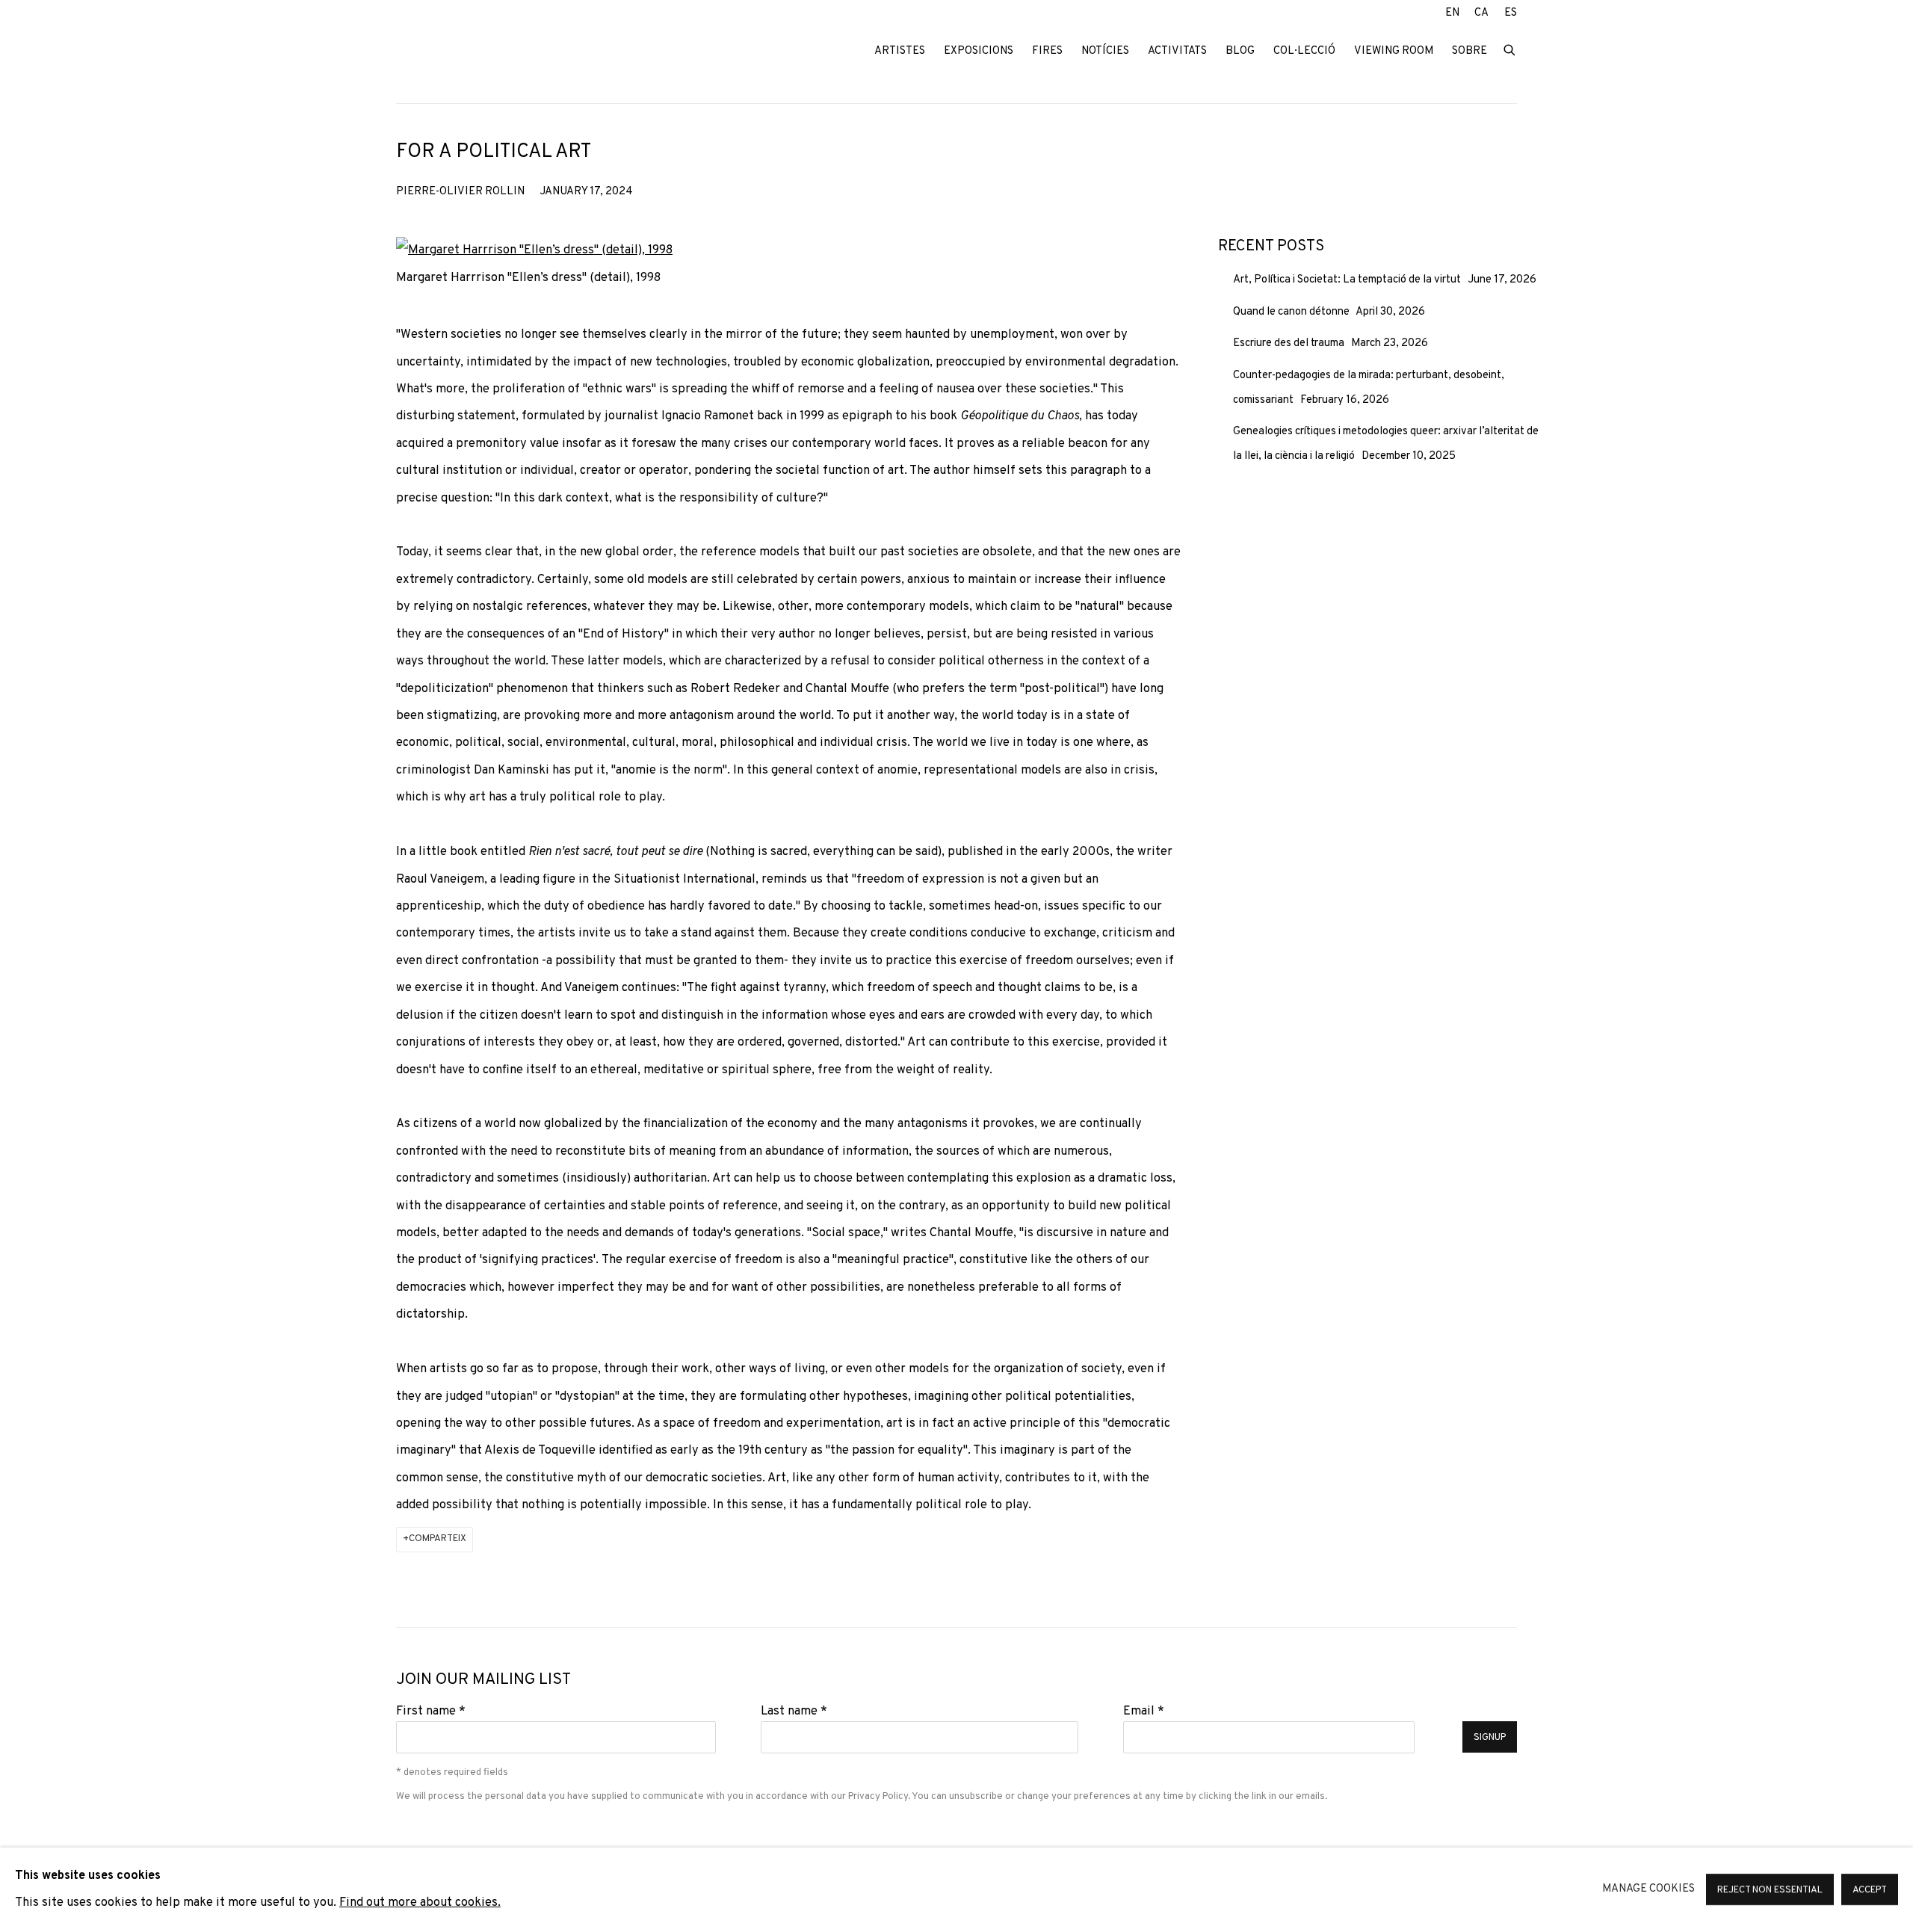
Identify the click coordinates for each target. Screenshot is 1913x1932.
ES (1511, 13)
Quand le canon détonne (1292, 312)
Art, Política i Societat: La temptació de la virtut (1348, 280)
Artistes (900, 51)
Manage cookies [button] (1648, 1889)
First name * (431, 1711)
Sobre (1469, 51)
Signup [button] (1490, 1738)
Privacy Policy (878, 1796)
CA (1481, 13)
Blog (1240, 51)
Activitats (1177, 51)
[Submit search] (1510, 49)
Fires (1047, 51)
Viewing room (1394, 51)
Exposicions (979, 51)
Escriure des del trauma (1290, 343)
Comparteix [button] (438, 1539)
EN (1452, 13)
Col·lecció (1304, 51)
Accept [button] (1870, 1891)
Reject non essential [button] (1770, 1891)
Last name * (794, 1711)
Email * (1144, 1711)
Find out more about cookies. (420, 1903)
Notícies (1105, 51)
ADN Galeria (493, 52)
